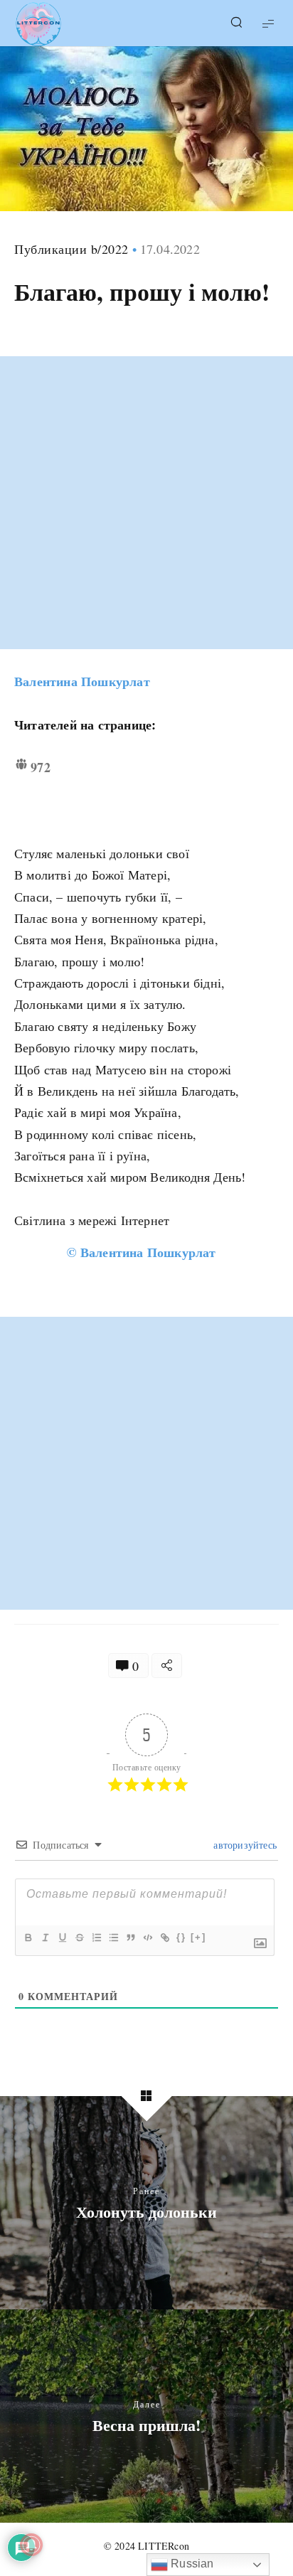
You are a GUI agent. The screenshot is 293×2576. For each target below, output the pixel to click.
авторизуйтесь (244, 1845)
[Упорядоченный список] (96, 1938)
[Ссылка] (164, 1938)
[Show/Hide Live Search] (236, 23)
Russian (191, 2564)
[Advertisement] (146, 503)
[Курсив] (45, 1938)
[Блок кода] (147, 1938)
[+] (198, 1937)
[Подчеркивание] (62, 1938)
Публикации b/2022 (71, 249)
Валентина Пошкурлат (82, 681)
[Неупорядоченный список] (113, 1938)
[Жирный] (28, 1938)
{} (181, 1937)
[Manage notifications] (31, 2545)
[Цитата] (130, 1938)
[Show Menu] (268, 23)
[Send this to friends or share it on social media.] (167, 1666)
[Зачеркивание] (79, 1938)
